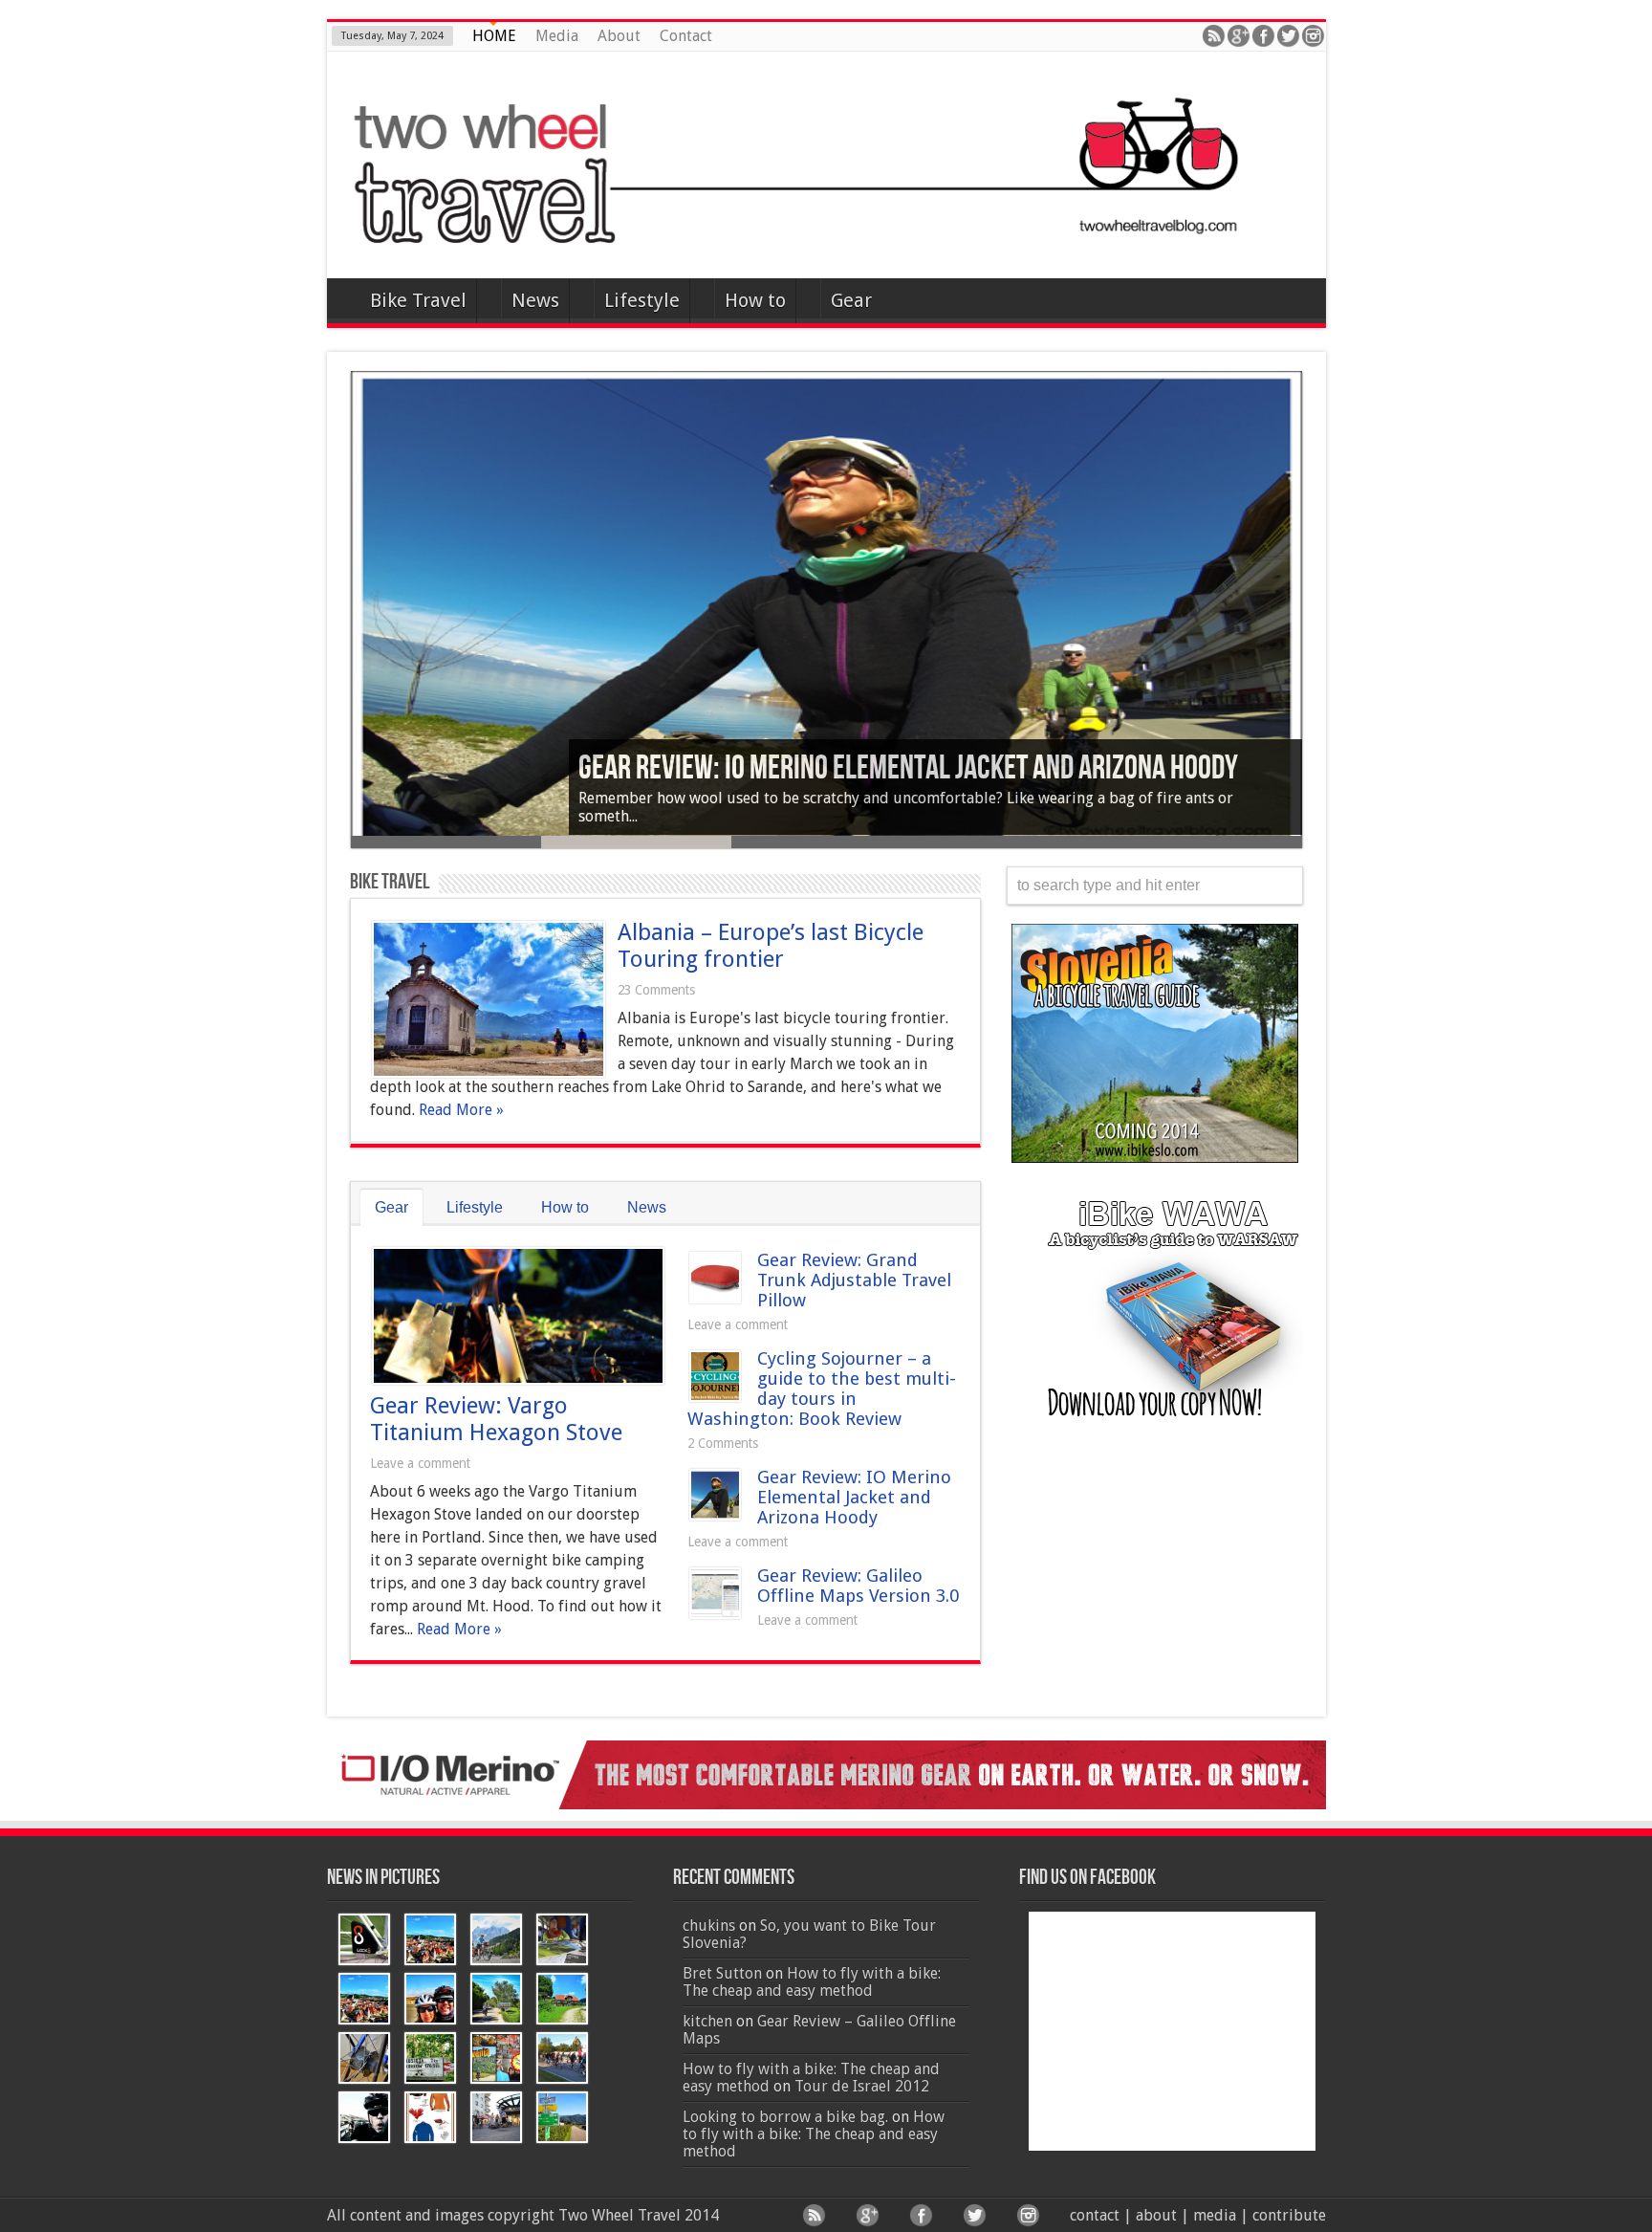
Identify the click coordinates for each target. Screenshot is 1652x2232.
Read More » (461, 1110)
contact (1095, 2215)
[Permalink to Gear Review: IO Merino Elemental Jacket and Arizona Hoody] (715, 1515)
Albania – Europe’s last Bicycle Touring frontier (771, 946)
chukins (709, 1926)
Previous (337, 628)
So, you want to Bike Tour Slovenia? (809, 1934)
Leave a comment (420, 1463)
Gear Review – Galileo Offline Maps (819, 2030)
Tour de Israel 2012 (862, 2086)
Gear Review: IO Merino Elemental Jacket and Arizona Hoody (854, 1497)
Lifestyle (642, 300)
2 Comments (723, 1443)
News (535, 300)
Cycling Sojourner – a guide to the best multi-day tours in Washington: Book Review (822, 1389)
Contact (686, 36)
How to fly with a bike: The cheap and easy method (812, 1982)
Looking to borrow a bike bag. (785, 2117)
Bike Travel (418, 300)
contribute (1289, 2215)
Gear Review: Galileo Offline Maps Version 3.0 (858, 1586)
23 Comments (656, 990)
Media (557, 36)
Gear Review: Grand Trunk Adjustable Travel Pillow (854, 1280)
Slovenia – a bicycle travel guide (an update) (829, 769)
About (619, 36)
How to (755, 300)
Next (1316, 628)
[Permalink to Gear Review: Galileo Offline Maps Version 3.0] (715, 1614)
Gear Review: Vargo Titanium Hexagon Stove (496, 1419)
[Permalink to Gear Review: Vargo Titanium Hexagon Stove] (518, 1379)
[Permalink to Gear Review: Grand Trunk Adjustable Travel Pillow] (715, 1298)
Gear (851, 300)
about (1156, 2215)
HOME (494, 36)
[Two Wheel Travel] (826, 230)
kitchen (707, 2021)
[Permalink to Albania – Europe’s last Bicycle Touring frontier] (489, 1072)
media (1215, 2215)
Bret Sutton (722, 1973)
